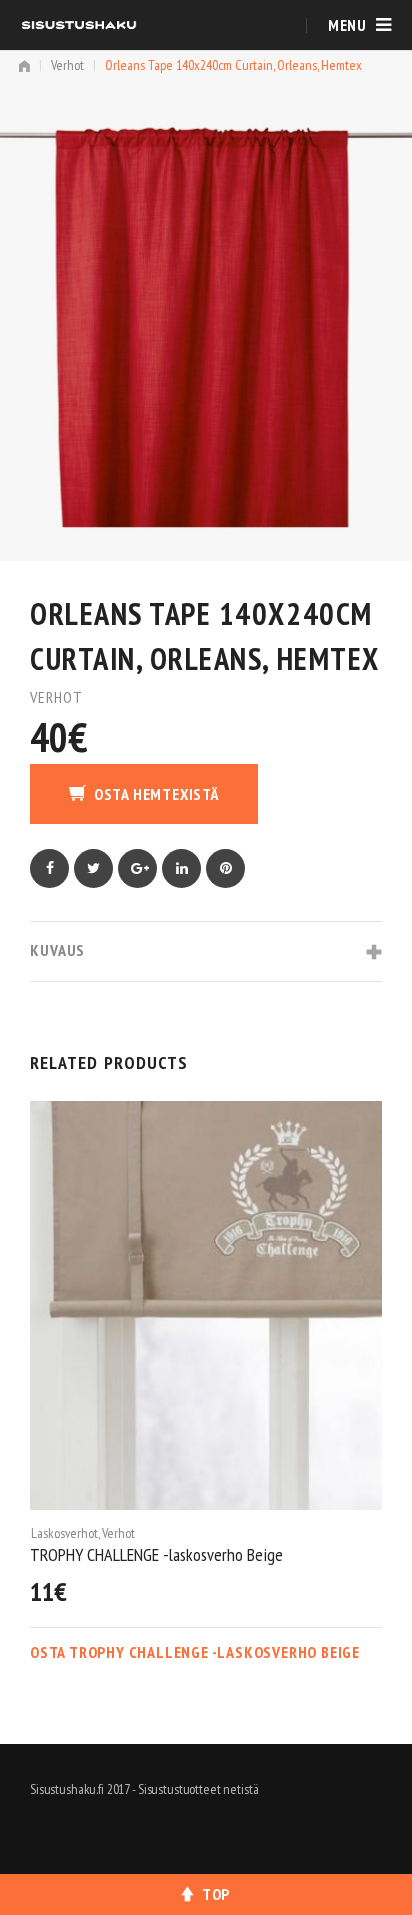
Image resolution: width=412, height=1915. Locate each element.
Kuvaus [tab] (57, 950)
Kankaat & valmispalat (87, 1533)
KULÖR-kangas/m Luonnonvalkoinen (142, 1554)
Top (216, 1894)
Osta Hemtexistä (156, 794)
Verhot (67, 65)
